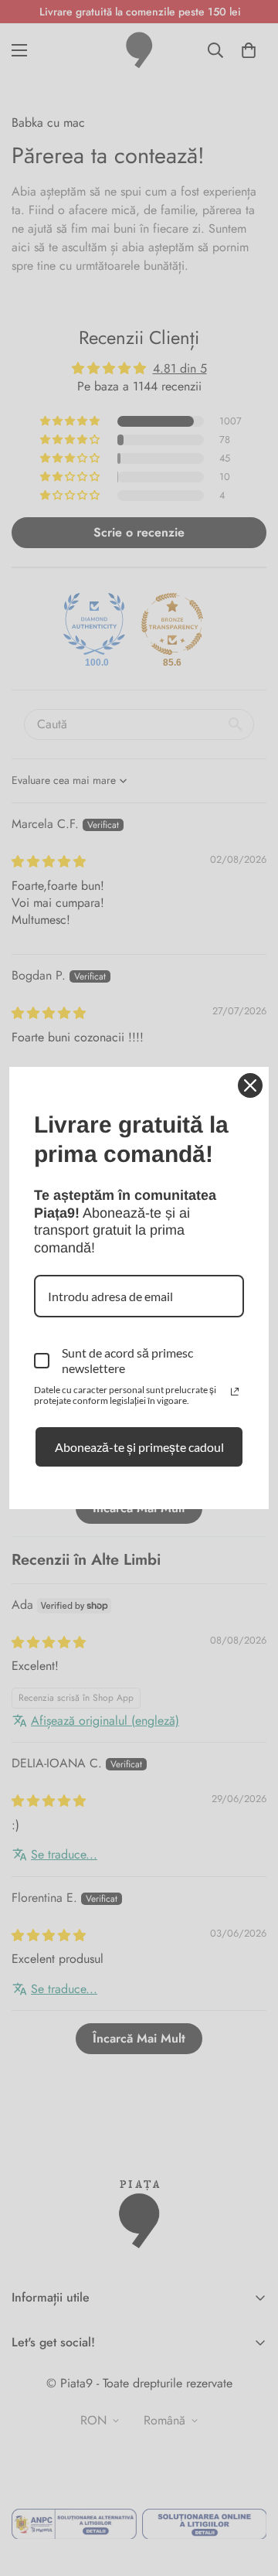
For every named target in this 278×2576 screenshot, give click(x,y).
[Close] (250, 1085)
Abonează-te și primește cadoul (139, 1447)
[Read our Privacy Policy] (235, 1392)
